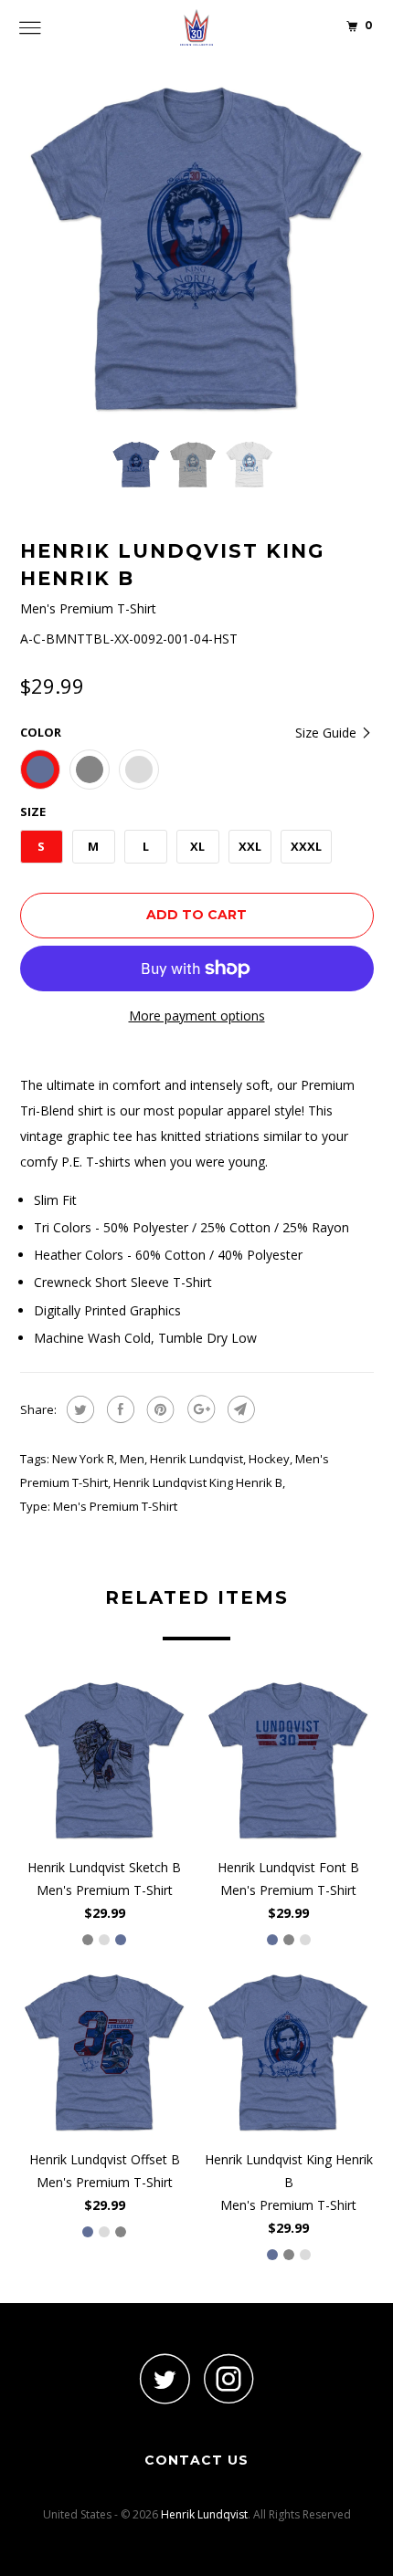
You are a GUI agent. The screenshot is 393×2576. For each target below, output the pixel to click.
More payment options (197, 1016)
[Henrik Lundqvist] (197, 27)
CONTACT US (196, 2460)
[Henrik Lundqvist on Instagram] (228, 2378)
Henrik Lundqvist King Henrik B (198, 1482)
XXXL (306, 846)
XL (197, 846)
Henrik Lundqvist (196, 1459)
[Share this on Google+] (199, 1409)
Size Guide (328, 733)
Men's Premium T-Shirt (115, 1506)
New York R (83, 1459)
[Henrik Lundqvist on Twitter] (165, 2378)
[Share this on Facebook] (118, 1409)
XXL (250, 846)
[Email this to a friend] (239, 1409)
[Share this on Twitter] (78, 1409)
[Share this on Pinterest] (159, 1409)
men (132, 1459)
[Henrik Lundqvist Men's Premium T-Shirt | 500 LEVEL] (197, 250)
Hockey (269, 1459)
